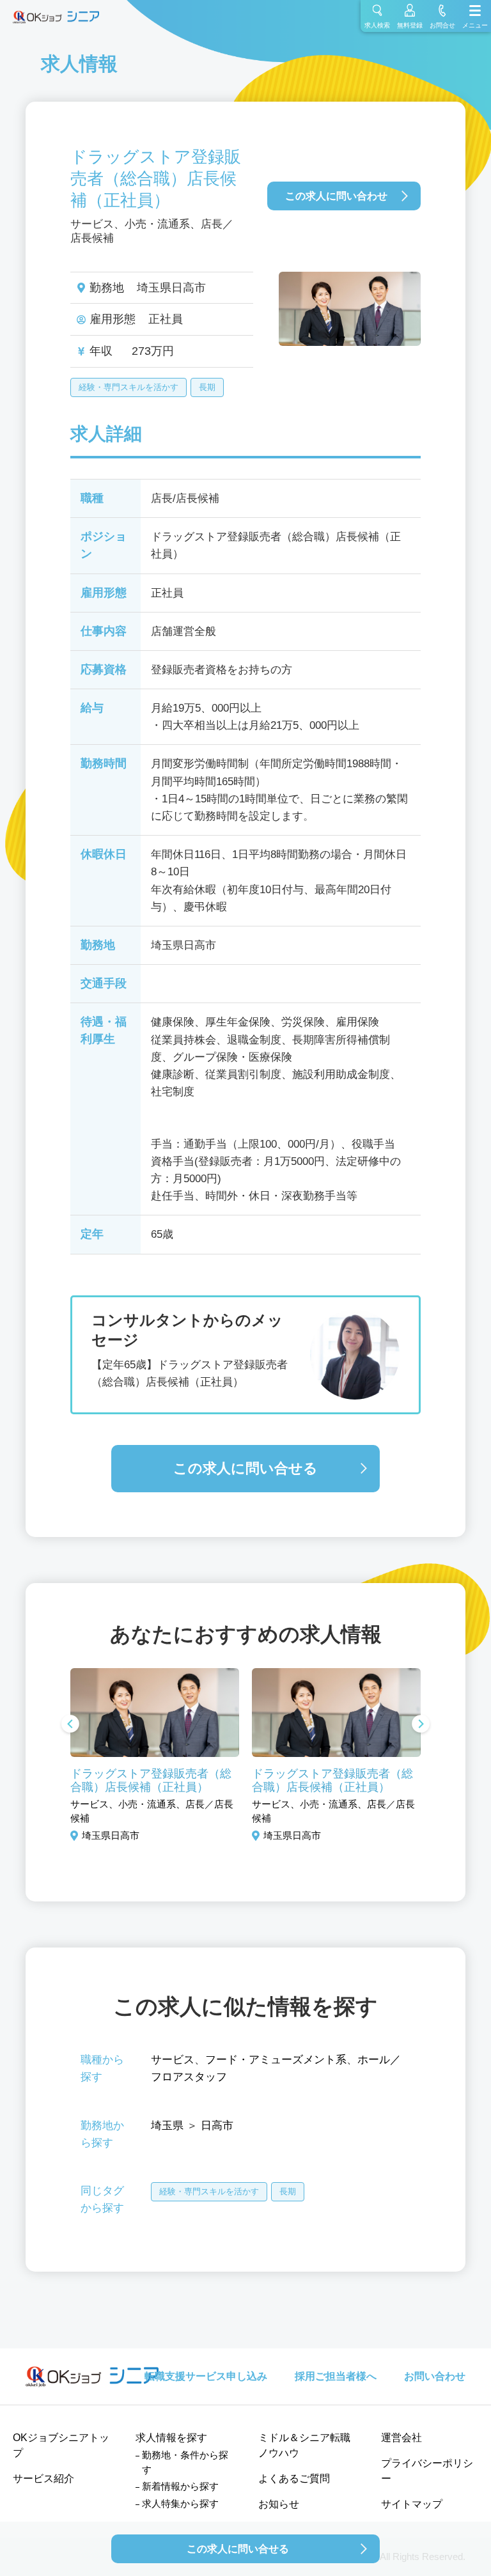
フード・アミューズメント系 (276, 2060)
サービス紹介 (43, 2478)
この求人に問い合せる (245, 1468)
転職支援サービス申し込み (206, 2376)
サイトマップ (412, 2504)
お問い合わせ (435, 2376)
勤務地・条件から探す (185, 2462)
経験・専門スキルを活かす (129, 387)
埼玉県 (167, 2126)
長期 (207, 387)
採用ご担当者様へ (336, 2376)
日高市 (217, 2126)
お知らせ (279, 2504)
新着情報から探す (180, 2486)
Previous (70, 1725)
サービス (173, 2060)
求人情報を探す (171, 2438)
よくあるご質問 (294, 2478)
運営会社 (401, 2438)
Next (421, 1725)
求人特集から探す (180, 2503)
